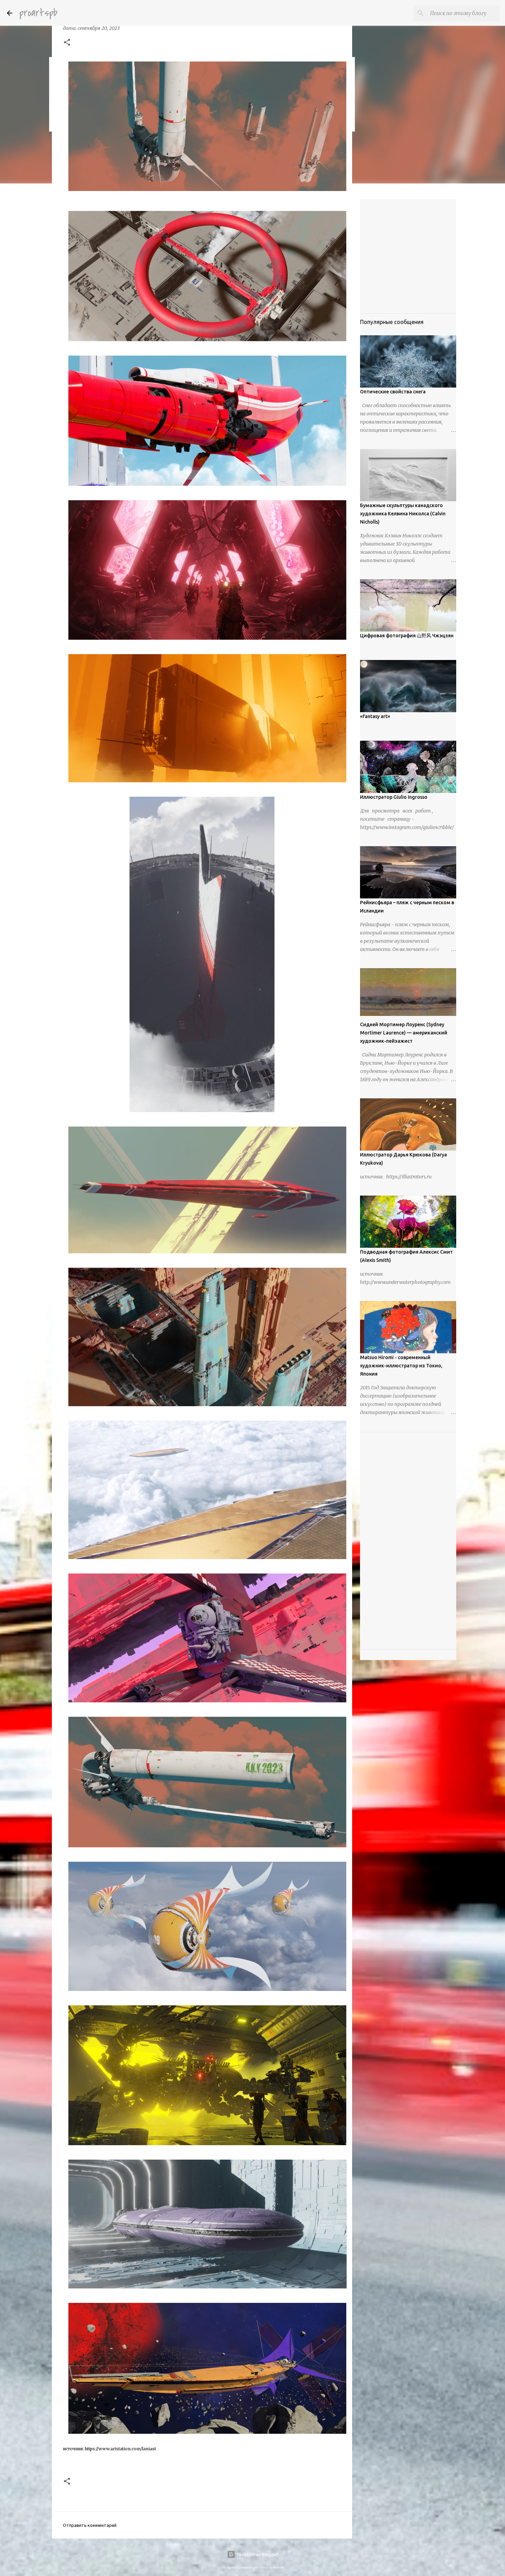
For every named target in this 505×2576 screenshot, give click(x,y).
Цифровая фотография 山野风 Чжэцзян (407, 636)
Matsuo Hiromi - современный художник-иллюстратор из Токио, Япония (401, 1366)
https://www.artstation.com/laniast (120, 2449)
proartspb (38, 13)
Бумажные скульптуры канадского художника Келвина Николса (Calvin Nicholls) (403, 514)
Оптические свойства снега (393, 392)
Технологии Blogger (257, 2554)
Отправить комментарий (90, 2525)
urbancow (277, 2567)
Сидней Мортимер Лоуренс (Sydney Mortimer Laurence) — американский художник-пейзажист (404, 1033)
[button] (67, 43)
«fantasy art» (375, 716)
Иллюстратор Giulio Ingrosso (394, 797)
